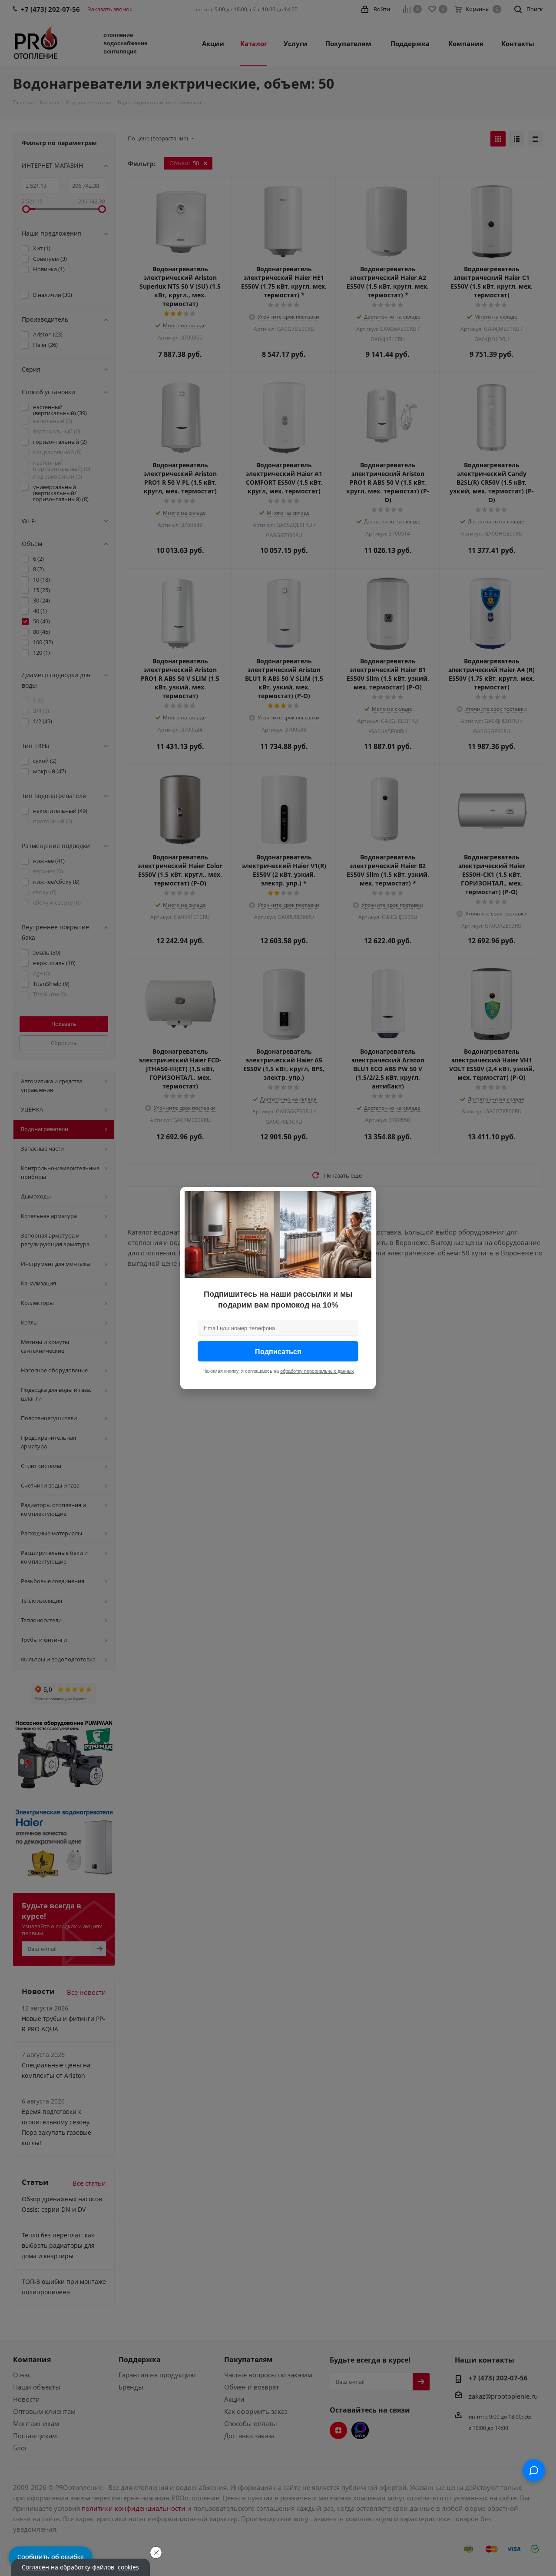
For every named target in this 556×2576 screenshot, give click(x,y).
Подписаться (278, 1351)
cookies (128, 2567)
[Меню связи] (534, 2470)
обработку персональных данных (317, 1371)
